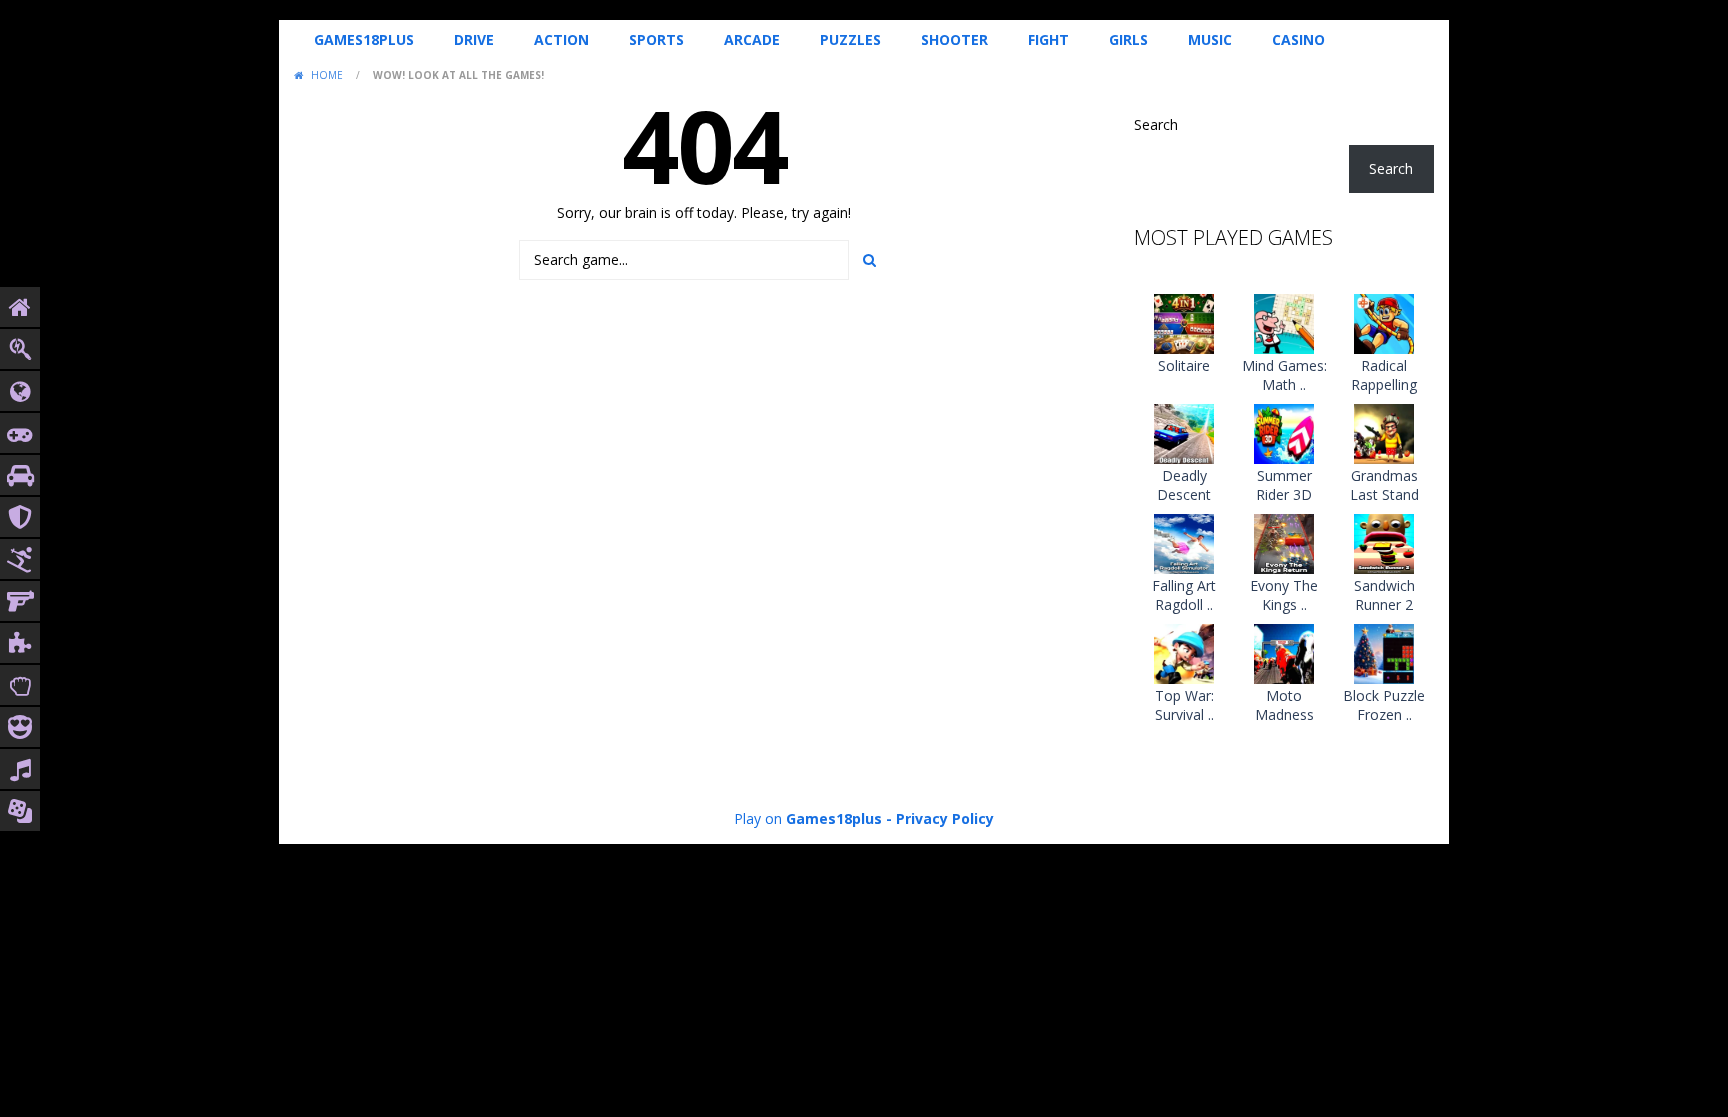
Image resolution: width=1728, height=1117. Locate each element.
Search (1156, 124)
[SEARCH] (869, 260)
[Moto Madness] (1284, 651)
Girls (1128, 39)
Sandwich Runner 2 (1384, 595)
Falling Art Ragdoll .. (1184, 595)
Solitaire (1184, 365)
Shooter (954, 39)
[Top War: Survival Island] (1184, 651)
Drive (474, 39)
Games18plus (364, 39)
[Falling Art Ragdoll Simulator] (1184, 541)
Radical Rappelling (1384, 375)
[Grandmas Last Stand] (1384, 431)
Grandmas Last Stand (1384, 485)
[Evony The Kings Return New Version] (1284, 541)
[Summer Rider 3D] (1284, 431)
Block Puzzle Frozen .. (1384, 705)
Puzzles (850, 39)
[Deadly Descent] (1184, 431)
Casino (1298, 39)
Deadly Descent (1184, 485)
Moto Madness (1284, 705)
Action (561, 39)
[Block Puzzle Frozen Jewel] (1384, 651)
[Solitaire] (1184, 321)
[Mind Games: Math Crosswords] (1284, 321)
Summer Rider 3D (1284, 485)
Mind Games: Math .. (1284, 375)
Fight (1048, 39)
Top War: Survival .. (1184, 705)
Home (327, 75)
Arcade (752, 39)
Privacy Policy (945, 818)
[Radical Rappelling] (1384, 321)
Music (1210, 39)
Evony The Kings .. (1284, 595)
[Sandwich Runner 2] (1384, 541)
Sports (656, 39)
